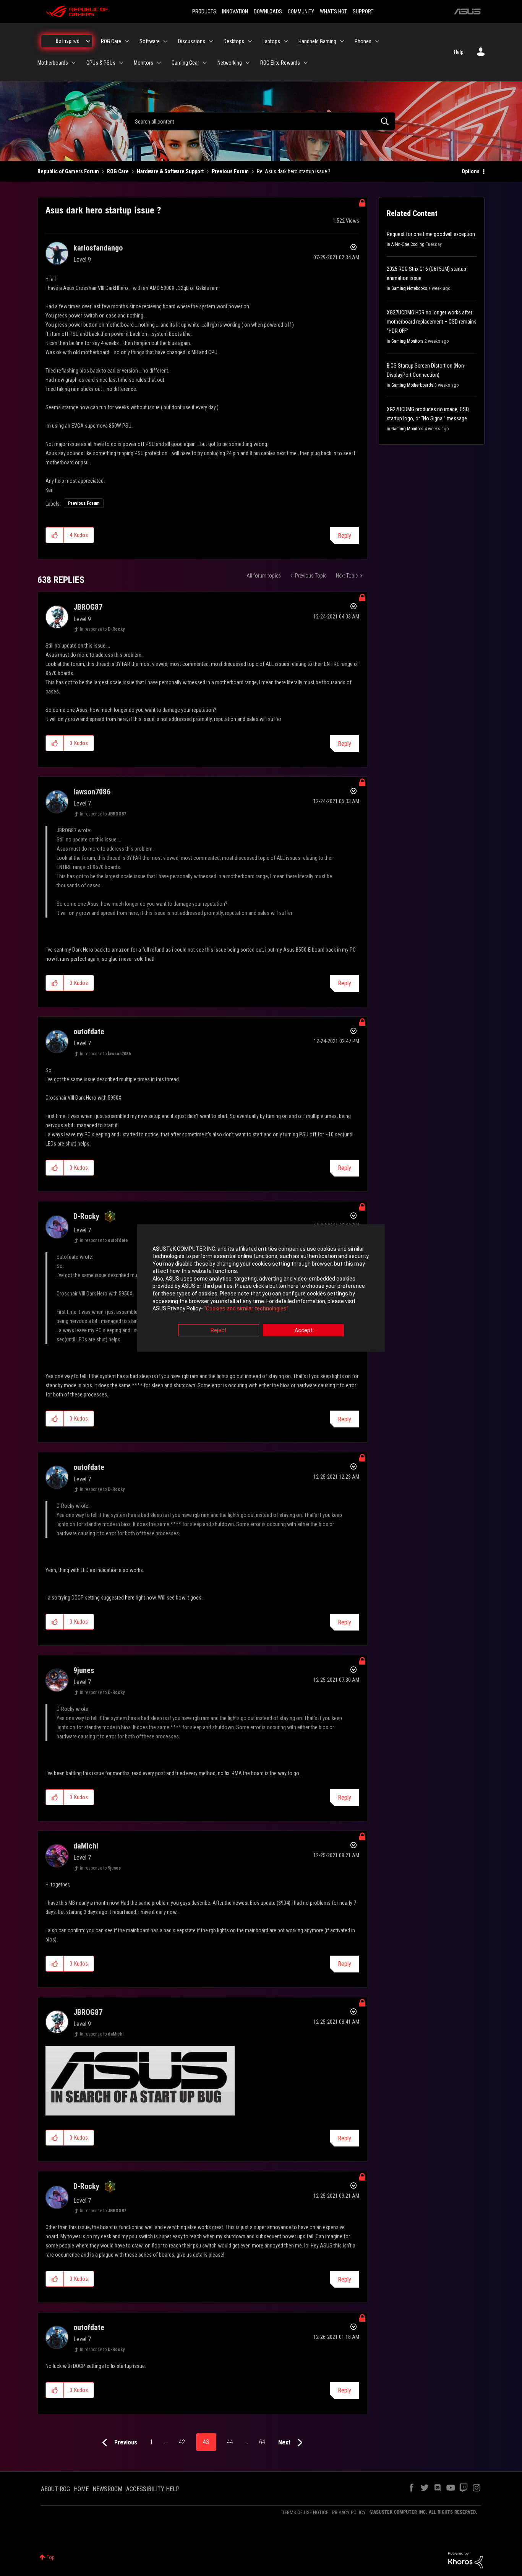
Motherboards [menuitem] (53, 63)
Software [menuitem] (150, 41)
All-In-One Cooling (408, 244)
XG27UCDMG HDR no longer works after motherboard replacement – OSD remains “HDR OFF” (432, 322)
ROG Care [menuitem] (111, 41)
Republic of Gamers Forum (68, 171)
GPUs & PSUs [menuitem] (101, 63)
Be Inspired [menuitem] (68, 41)
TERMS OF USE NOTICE (305, 2512)
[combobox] (261, 121)
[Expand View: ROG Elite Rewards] (306, 63)
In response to (102, 629)
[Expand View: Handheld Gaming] (342, 41)
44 (230, 2442)
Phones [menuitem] (363, 41)
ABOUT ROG (55, 2489)
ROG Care (118, 171)
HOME (81, 2489)
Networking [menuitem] (230, 63)
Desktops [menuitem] (234, 41)
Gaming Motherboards (412, 385)
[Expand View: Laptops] (286, 41)
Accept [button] (304, 1330)
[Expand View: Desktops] (250, 41)
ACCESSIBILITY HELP (153, 2489)
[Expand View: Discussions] (211, 41)
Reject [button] (219, 1330)
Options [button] (471, 171)
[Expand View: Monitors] (159, 63)
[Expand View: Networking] (248, 63)
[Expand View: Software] (165, 41)
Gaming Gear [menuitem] (185, 63)
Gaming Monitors (407, 341)
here (130, 1598)
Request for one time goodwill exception (431, 234)
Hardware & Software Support (170, 171)
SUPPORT (363, 11)
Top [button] (51, 2557)
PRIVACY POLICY (349, 2512)
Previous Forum (230, 171)
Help (459, 52)
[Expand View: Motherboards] (74, 63)
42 (182, 2442)
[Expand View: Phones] (377, 41)
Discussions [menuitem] (192, 41)
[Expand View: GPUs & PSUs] (121, 63)
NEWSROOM (107, 2489)
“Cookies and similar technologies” (246, 1309)
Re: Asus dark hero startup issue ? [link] (294, 171)
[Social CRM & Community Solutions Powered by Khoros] (465, 2560)
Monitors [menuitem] (143, 63)
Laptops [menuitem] (271, 41)
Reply (344, 536)
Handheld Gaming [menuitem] (317, 41)
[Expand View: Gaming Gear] (205, 63)
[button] (55, 535)
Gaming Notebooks (409, 288)
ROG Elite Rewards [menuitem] (280, 63)
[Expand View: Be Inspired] (88, 41)
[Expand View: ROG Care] (127, 41)
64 (262, 2442)
